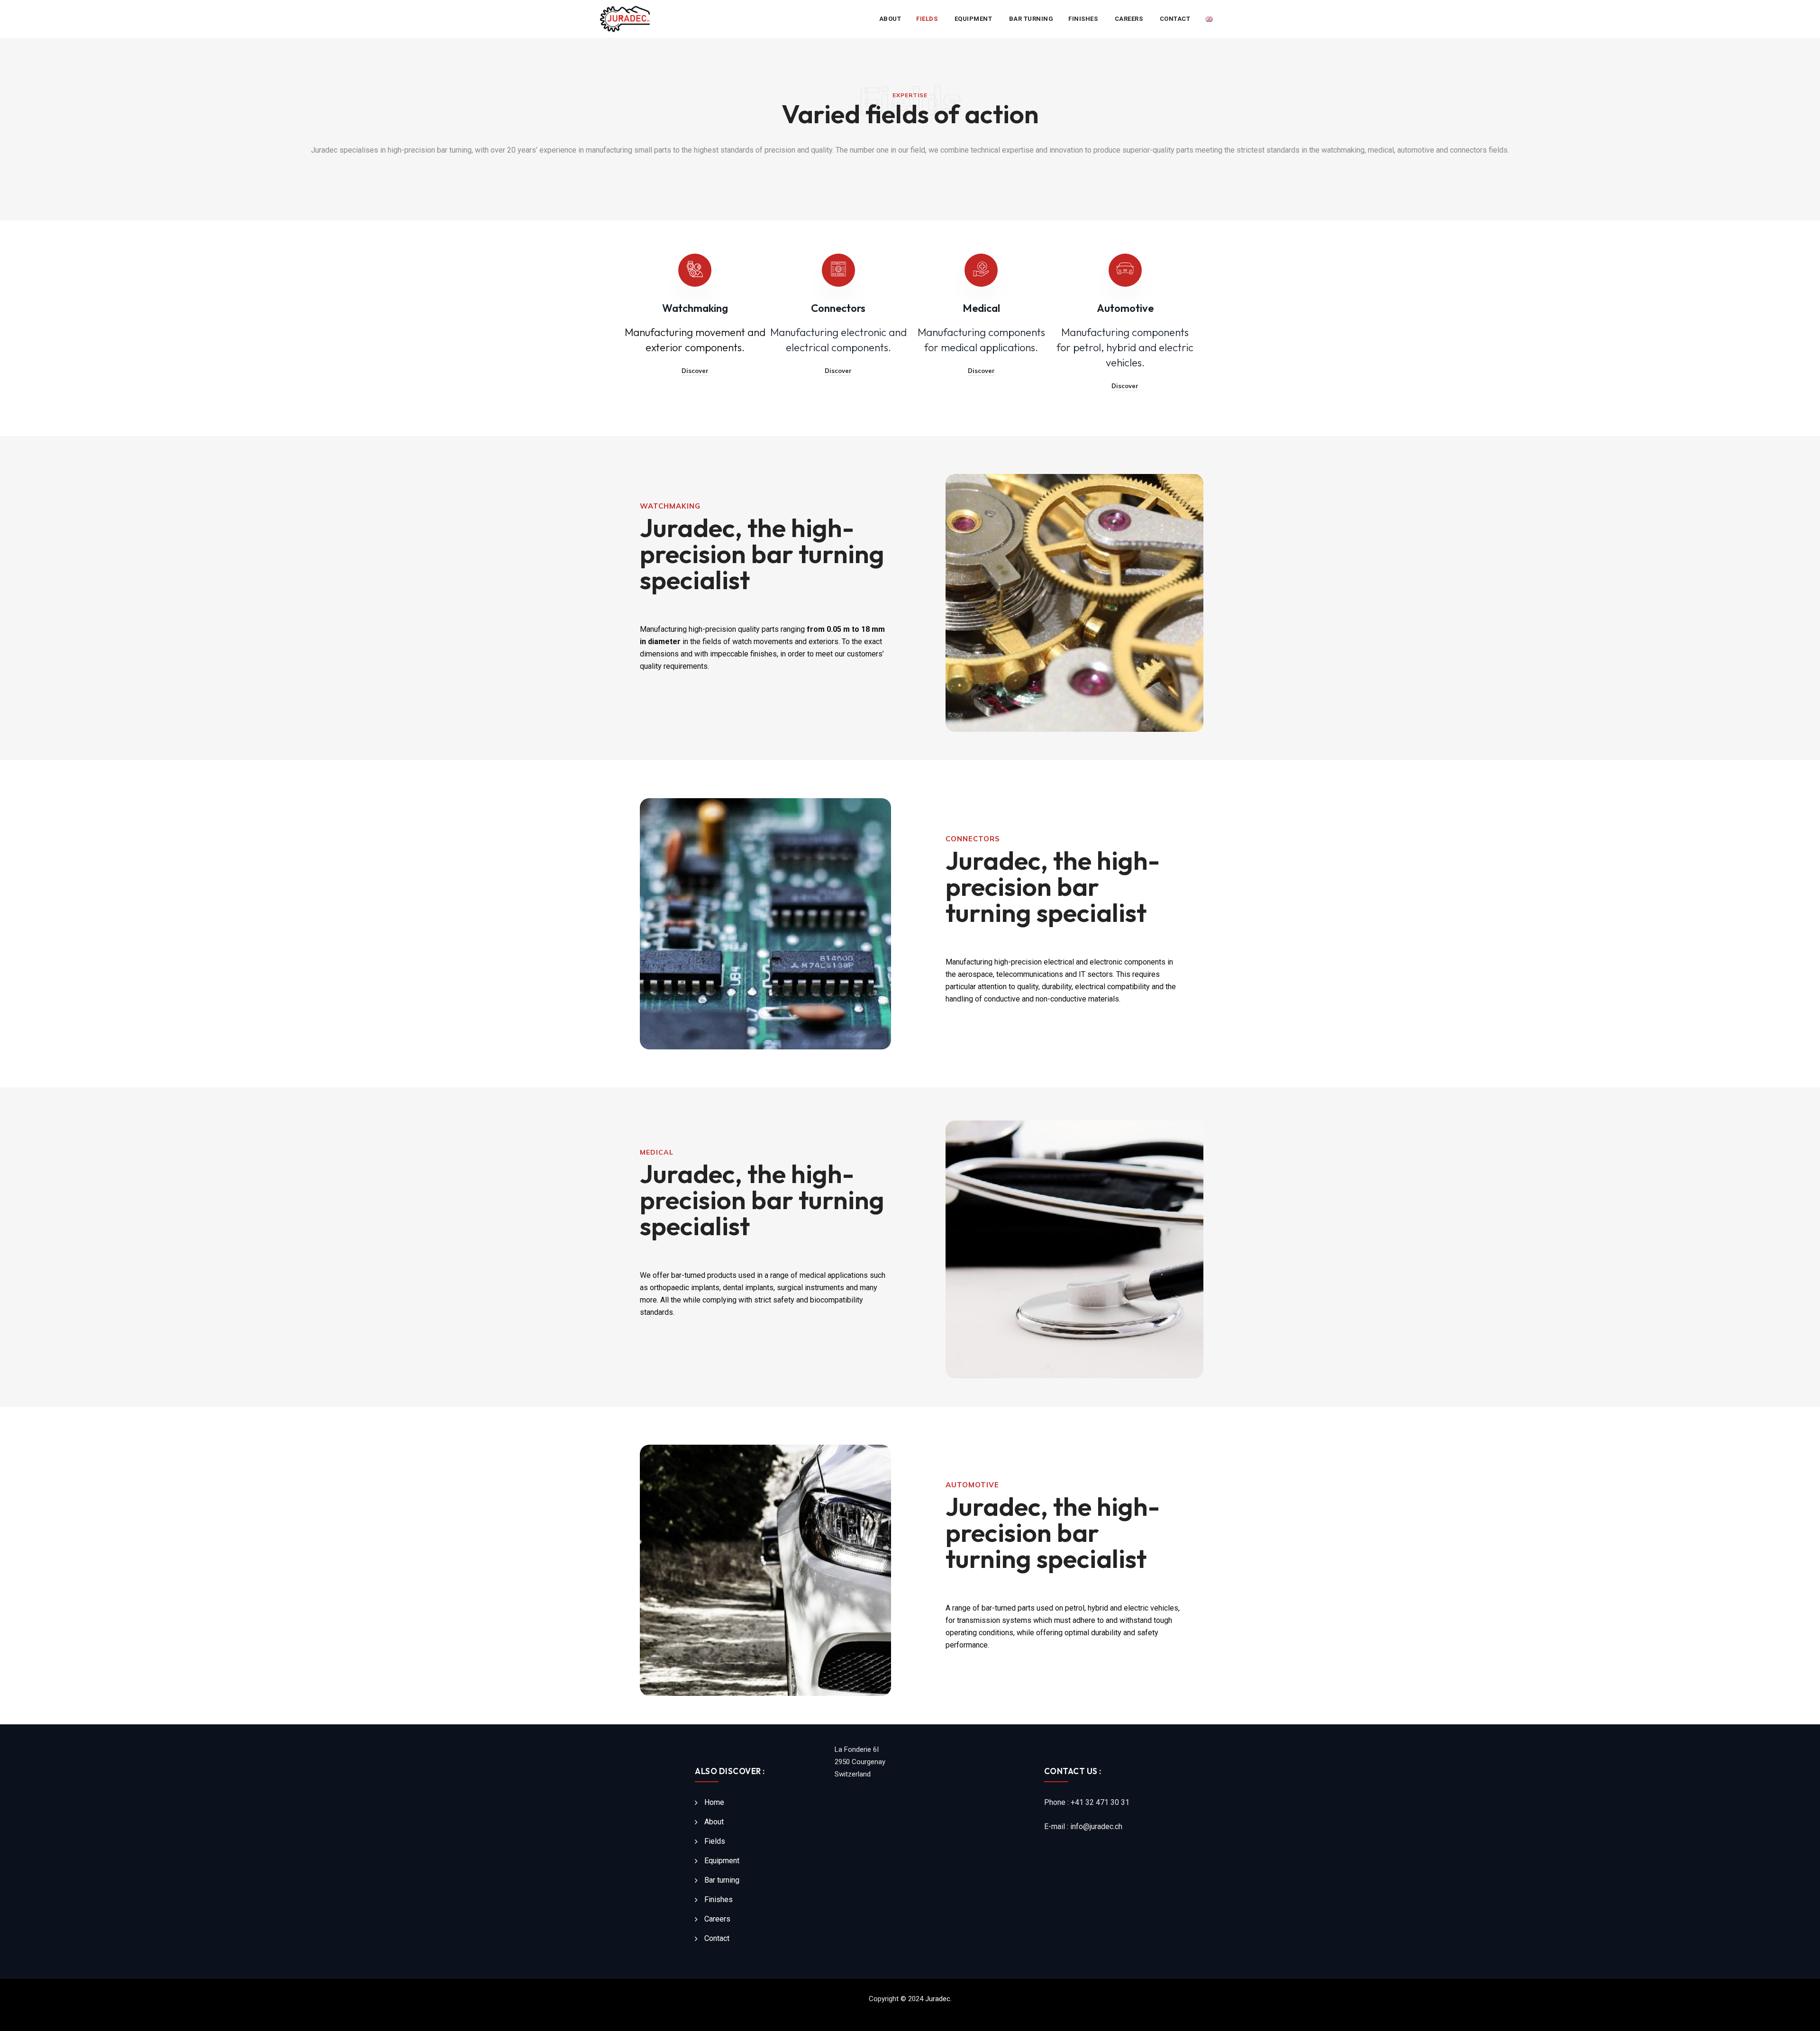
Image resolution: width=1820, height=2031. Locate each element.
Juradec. (938, 1999)
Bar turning (1031, 19)
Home (714, 1802)
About (890, 19)
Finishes (1084, 19)
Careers (1130, 19)
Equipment (974, 19)
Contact (1175, 19)
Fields (928, 19)
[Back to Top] (1800, 2016)
